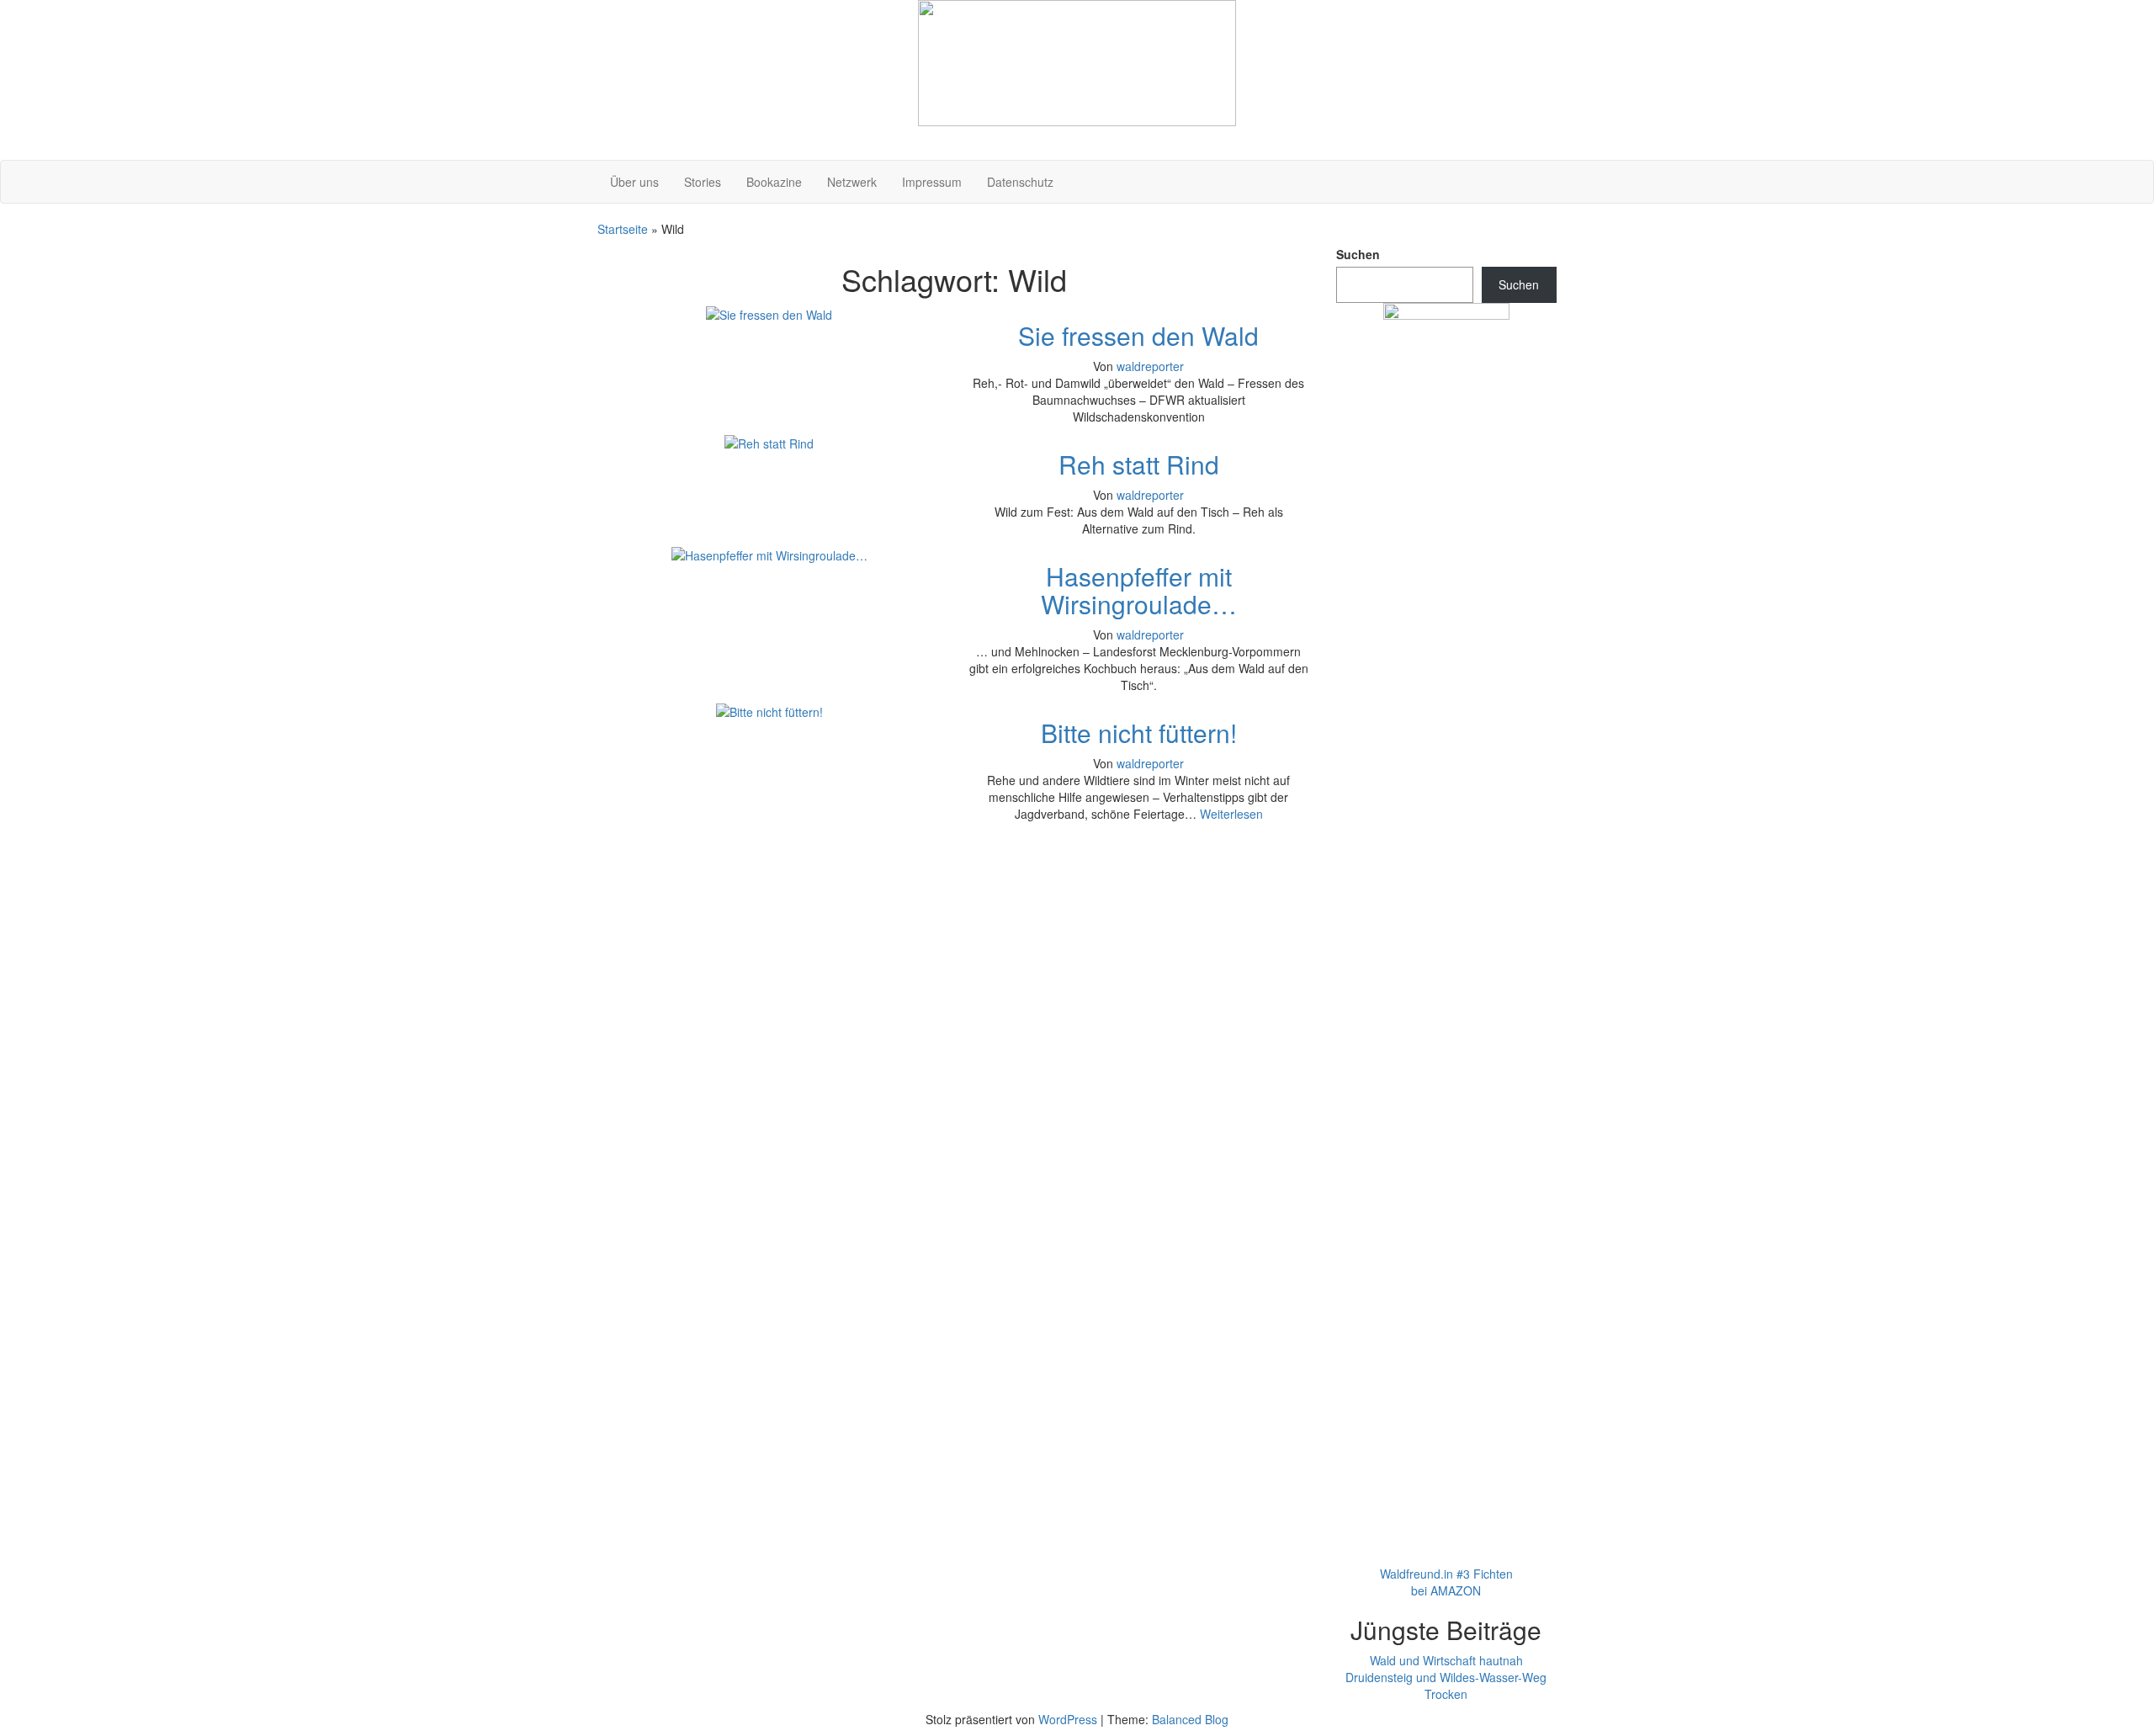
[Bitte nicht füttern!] (769, 710)
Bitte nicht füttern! (1139, 733)
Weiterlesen (1231, 814)
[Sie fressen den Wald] (769, 313)
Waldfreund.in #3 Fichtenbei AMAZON (1446, 1582)
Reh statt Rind (1139, 464)
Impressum (932, 182)
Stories (703, 182)
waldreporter (1150, 366)
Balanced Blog (1190, 1719)
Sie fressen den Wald (1138, 335)
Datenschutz (1020, 182)
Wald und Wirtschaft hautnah (1446, 1660)
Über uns (634, 182)
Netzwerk (852, 182)
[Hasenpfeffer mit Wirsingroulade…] (769, 554)
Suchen (1358, 254)
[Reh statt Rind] (769, 442)
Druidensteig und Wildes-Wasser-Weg (1446, 1677)
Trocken (1446, 1694)
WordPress (1068, 1719)
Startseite (623, 229)
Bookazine (774, 182)
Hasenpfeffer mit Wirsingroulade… (1139, 590)
